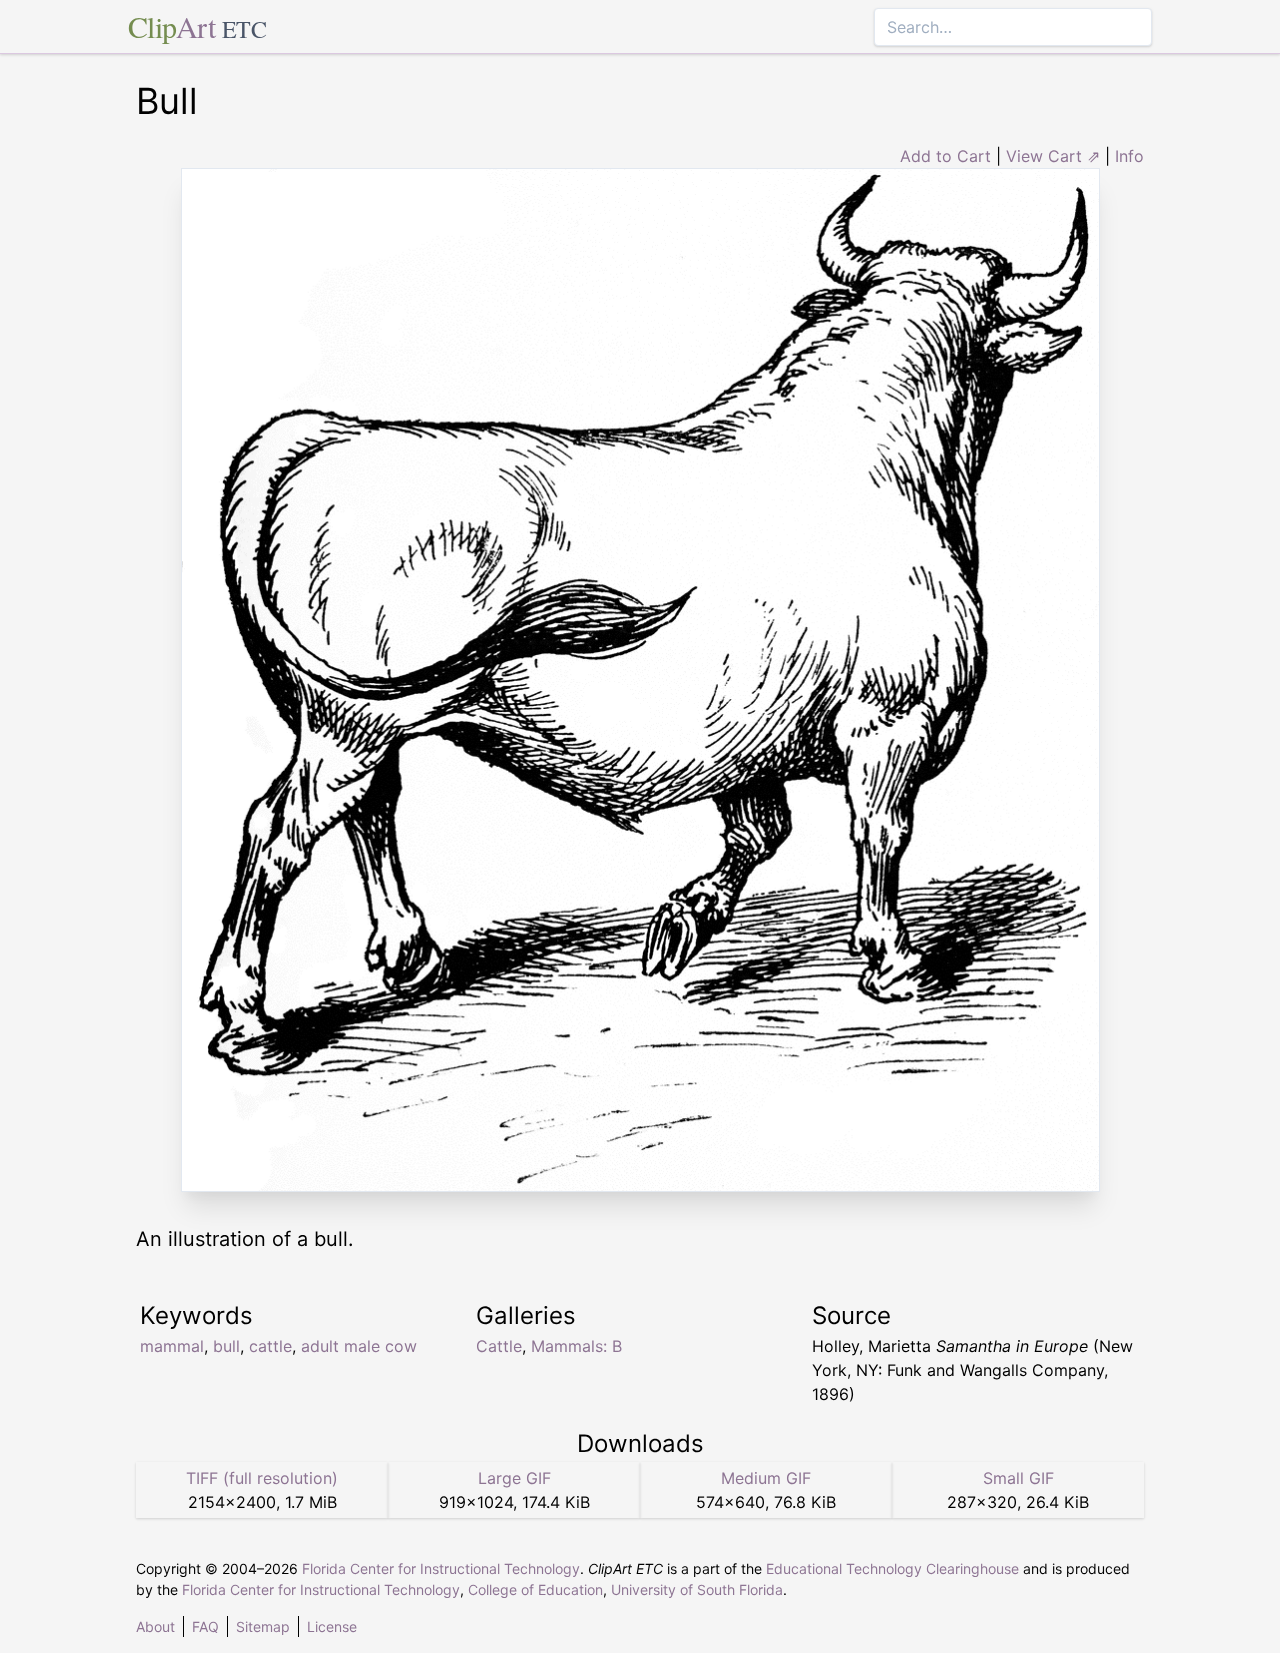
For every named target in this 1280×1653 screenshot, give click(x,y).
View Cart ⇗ (1053, 156)
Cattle (499, 1346)
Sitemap (263, 1626)
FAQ (205, 1626)
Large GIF (514, 1478)
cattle (270, 1346)
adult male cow (359, 1346)
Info (1129, 156)
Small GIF (1018, 1478)
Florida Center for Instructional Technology (441, 1568)
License (332, 1626)
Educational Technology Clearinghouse (892, 1568)
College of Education (535, 1589)
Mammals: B (576, 1346)
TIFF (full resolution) (262, 1478)
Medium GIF (766, 1478)
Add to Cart (945, 156)
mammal (172, 1346)
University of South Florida (697, 1589)
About (155, 1626)
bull (226, 1346)
